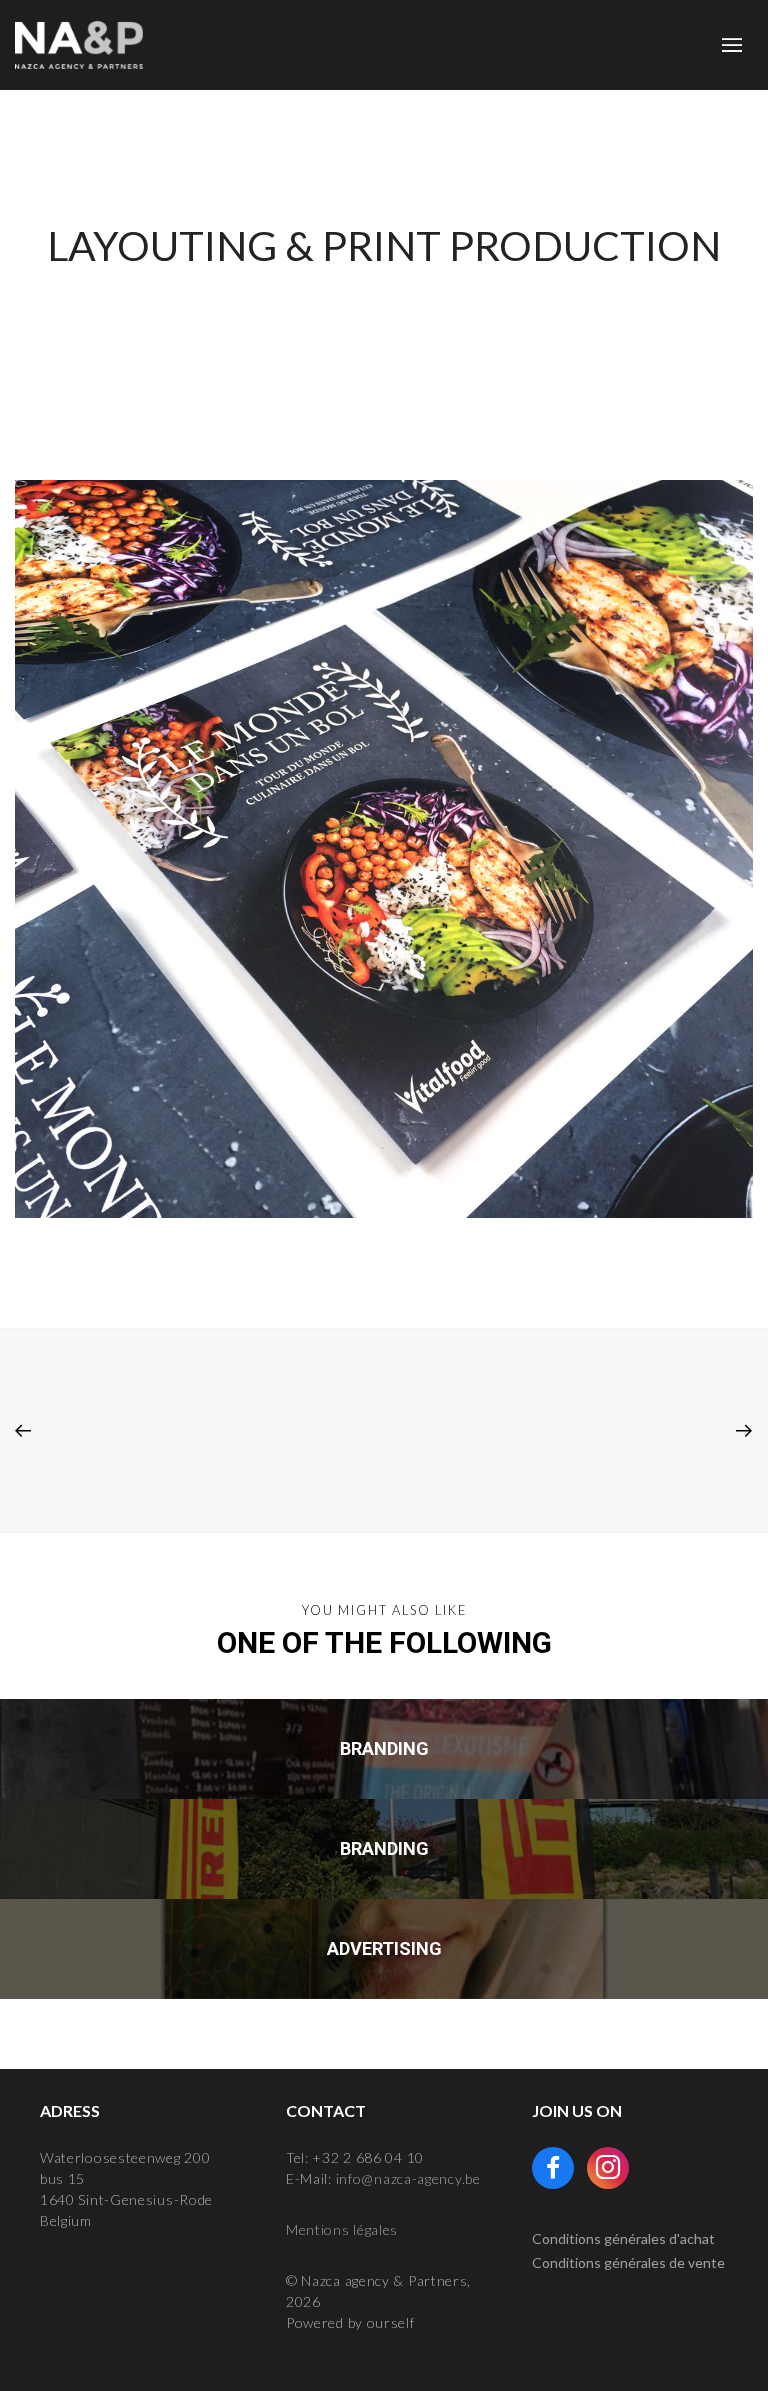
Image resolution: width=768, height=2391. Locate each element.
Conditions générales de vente (628, 2262)
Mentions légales (342, 2229)
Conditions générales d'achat (623, 2238)
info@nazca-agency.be (408, 2178)
